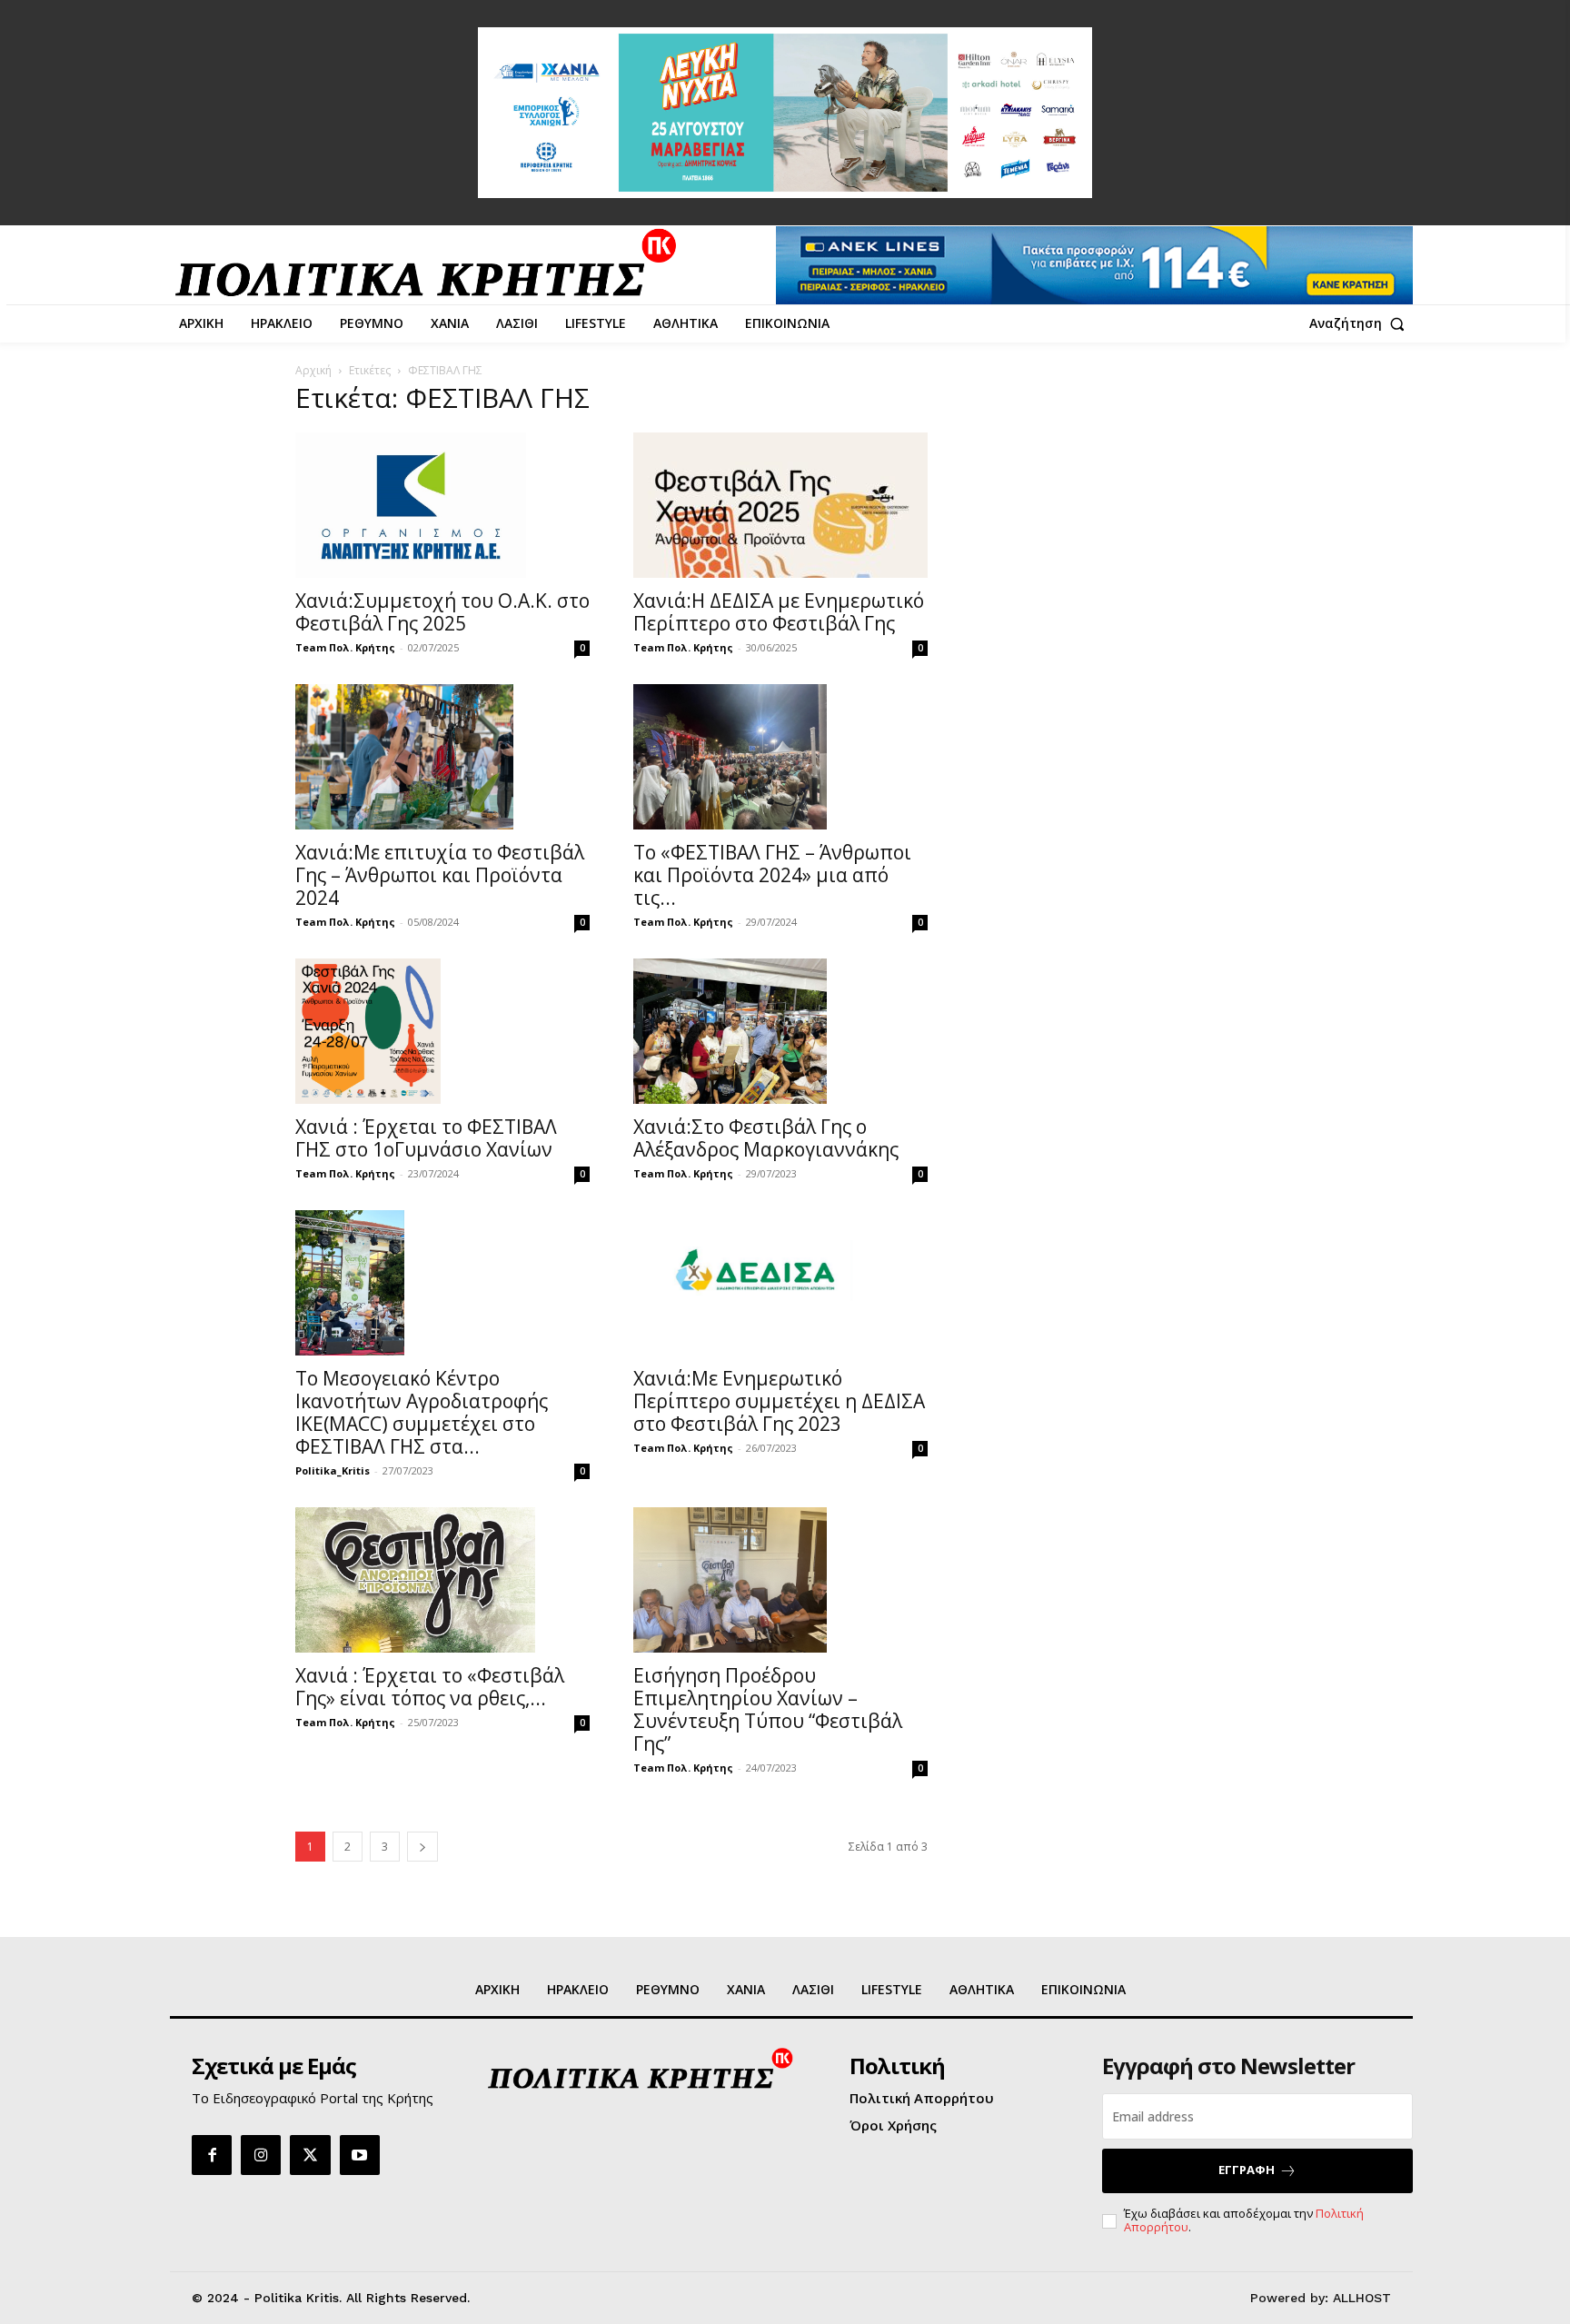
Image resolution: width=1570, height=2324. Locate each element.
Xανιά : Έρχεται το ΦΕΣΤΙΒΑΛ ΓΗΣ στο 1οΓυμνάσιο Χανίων (426, 1138)
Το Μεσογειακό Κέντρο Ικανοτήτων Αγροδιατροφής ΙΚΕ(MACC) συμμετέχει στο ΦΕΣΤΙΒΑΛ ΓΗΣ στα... (422, 1412)
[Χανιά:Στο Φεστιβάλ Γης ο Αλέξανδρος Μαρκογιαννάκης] (780, 1031)
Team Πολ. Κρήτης (345, 647)
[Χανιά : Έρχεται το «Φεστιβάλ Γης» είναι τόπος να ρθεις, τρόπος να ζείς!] (442, 1580)
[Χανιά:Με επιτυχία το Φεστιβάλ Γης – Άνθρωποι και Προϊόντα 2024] (442, 757)
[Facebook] (212, 2155)
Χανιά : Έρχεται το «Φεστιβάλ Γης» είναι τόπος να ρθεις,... (430, 1687)
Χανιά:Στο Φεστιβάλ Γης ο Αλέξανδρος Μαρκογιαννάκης (766, 1138)
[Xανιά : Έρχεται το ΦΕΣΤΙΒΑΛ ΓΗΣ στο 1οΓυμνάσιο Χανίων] (442, 1031)
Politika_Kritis (333, 1470)
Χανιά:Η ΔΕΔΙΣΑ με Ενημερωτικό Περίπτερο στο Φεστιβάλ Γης (779, 612)
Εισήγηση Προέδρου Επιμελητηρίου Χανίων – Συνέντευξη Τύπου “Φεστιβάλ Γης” (768, 1709)
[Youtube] (360, 2155)
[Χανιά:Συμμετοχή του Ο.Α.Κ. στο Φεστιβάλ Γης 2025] (442, 505)
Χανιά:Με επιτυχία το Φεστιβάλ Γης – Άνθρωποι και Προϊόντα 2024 (440, 875)
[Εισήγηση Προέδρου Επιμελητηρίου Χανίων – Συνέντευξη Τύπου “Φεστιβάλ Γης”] (780, 1580)
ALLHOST (1362, 2298)
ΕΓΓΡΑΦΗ (1247, 2170)
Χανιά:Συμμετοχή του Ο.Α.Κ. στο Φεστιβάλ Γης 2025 (442, 612)
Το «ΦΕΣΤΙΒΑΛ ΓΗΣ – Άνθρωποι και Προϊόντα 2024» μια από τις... (772, 875)
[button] (1361, 323)
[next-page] (422, 1847)
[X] (310, 2155)
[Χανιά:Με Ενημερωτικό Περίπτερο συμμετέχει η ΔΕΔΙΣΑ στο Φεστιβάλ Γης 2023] (780, 1283)
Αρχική (313, 370)
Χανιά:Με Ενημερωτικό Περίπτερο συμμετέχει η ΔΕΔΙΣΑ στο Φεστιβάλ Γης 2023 (779, 1401)
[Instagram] (261, 2155)
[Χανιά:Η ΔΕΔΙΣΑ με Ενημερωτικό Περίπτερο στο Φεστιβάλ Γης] (780, 505)
